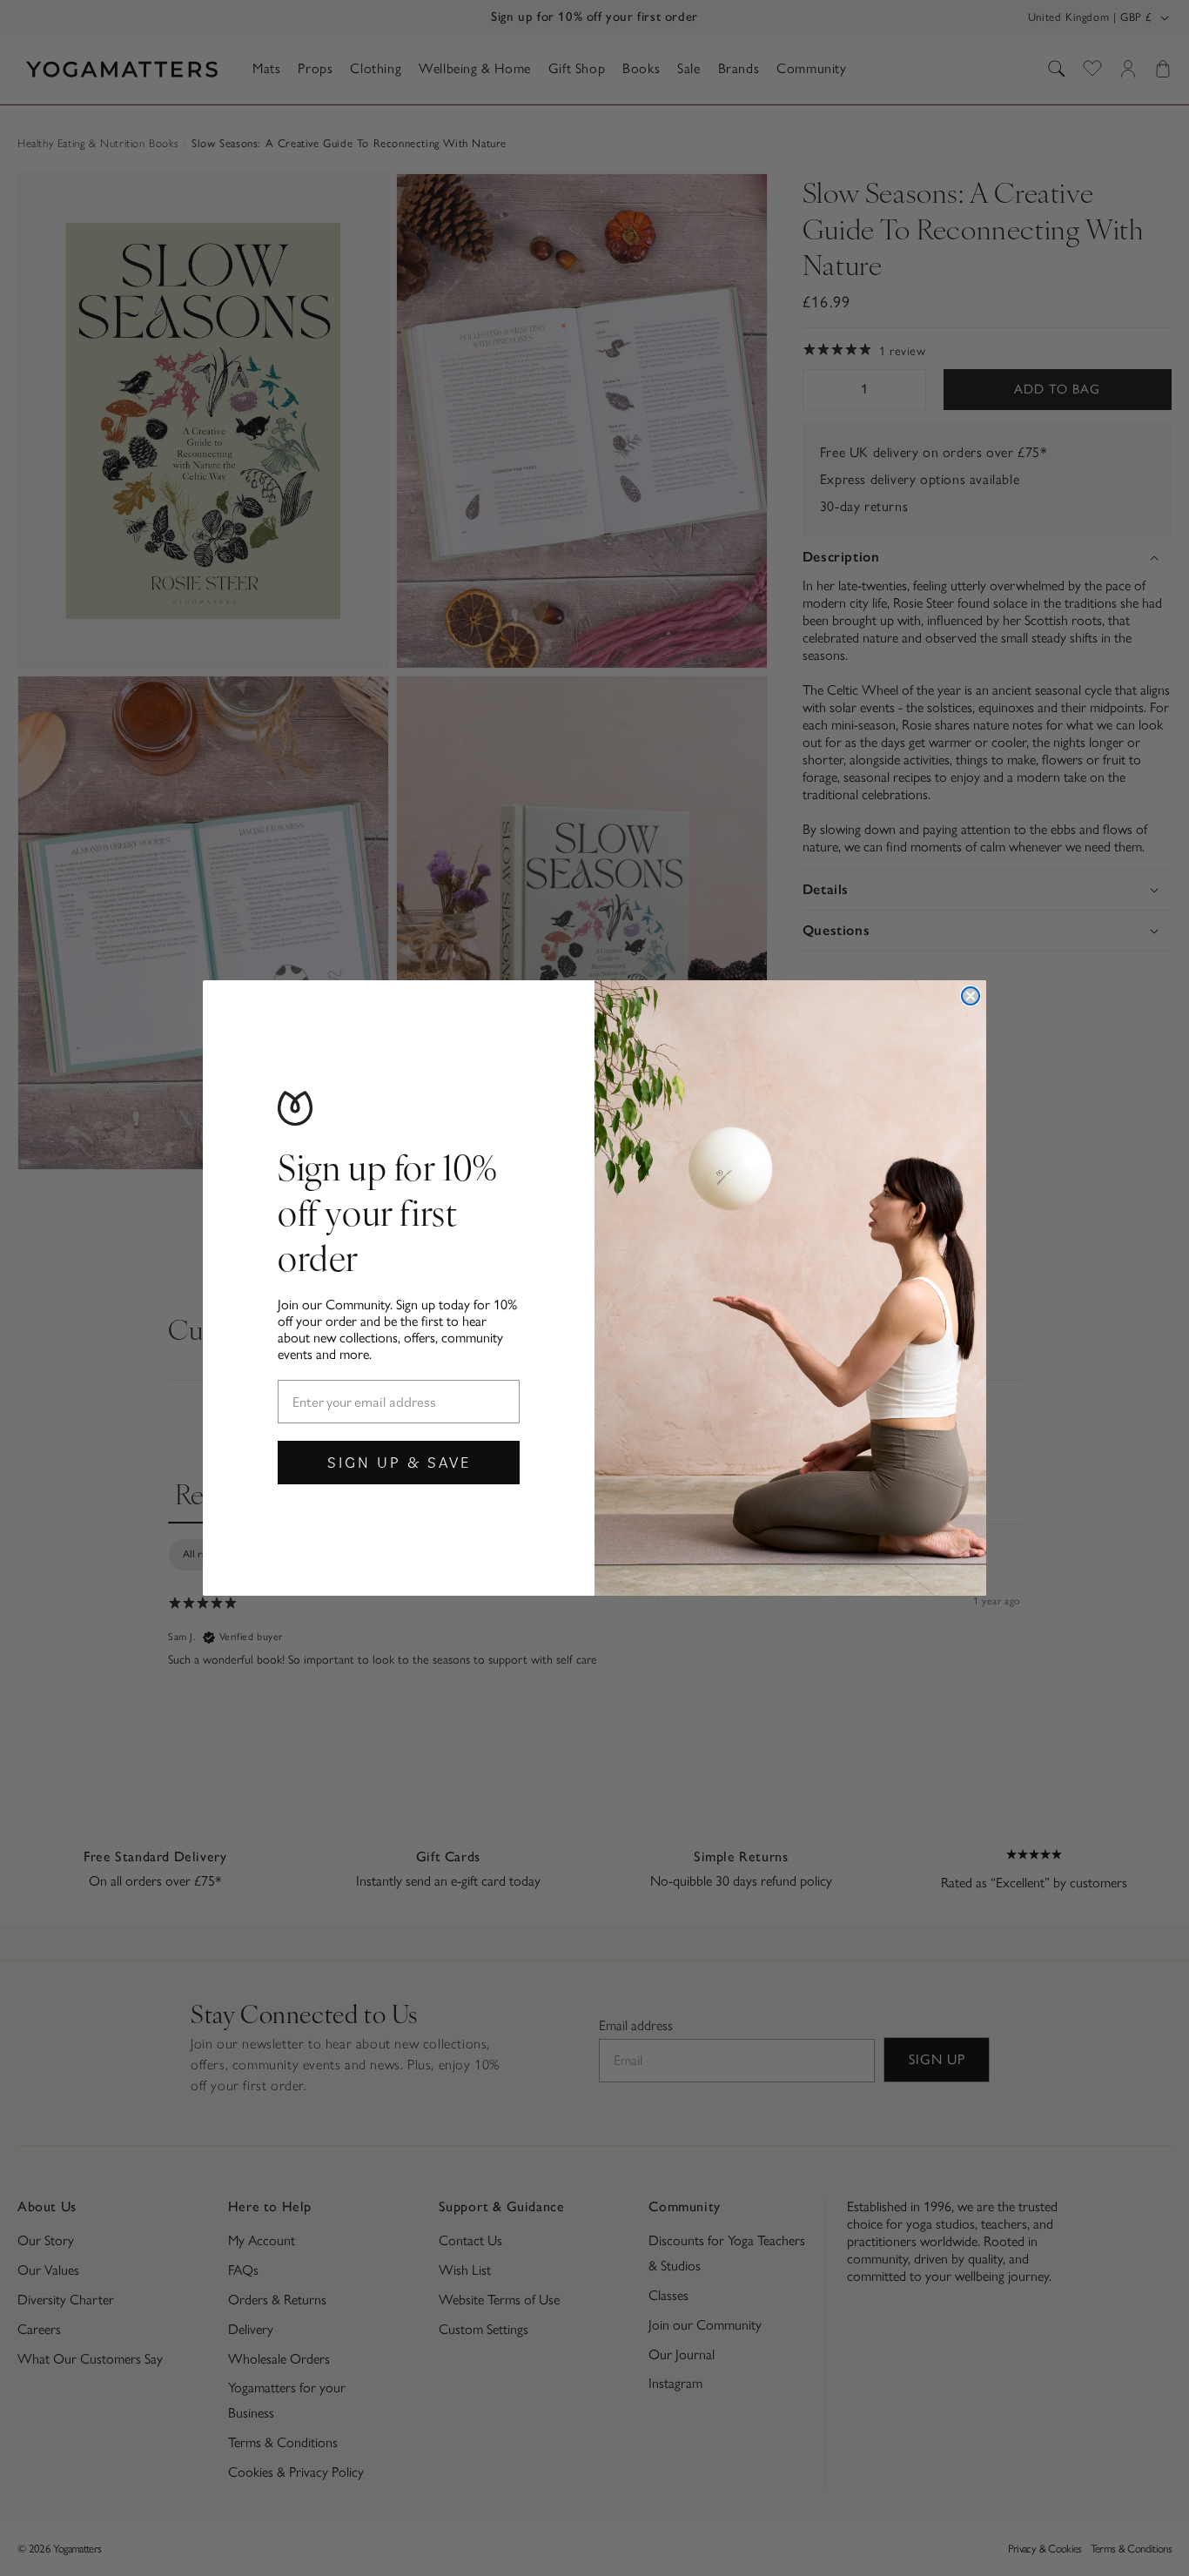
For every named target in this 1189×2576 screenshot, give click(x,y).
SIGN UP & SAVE (399, 1462)
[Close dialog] (971, 996)
